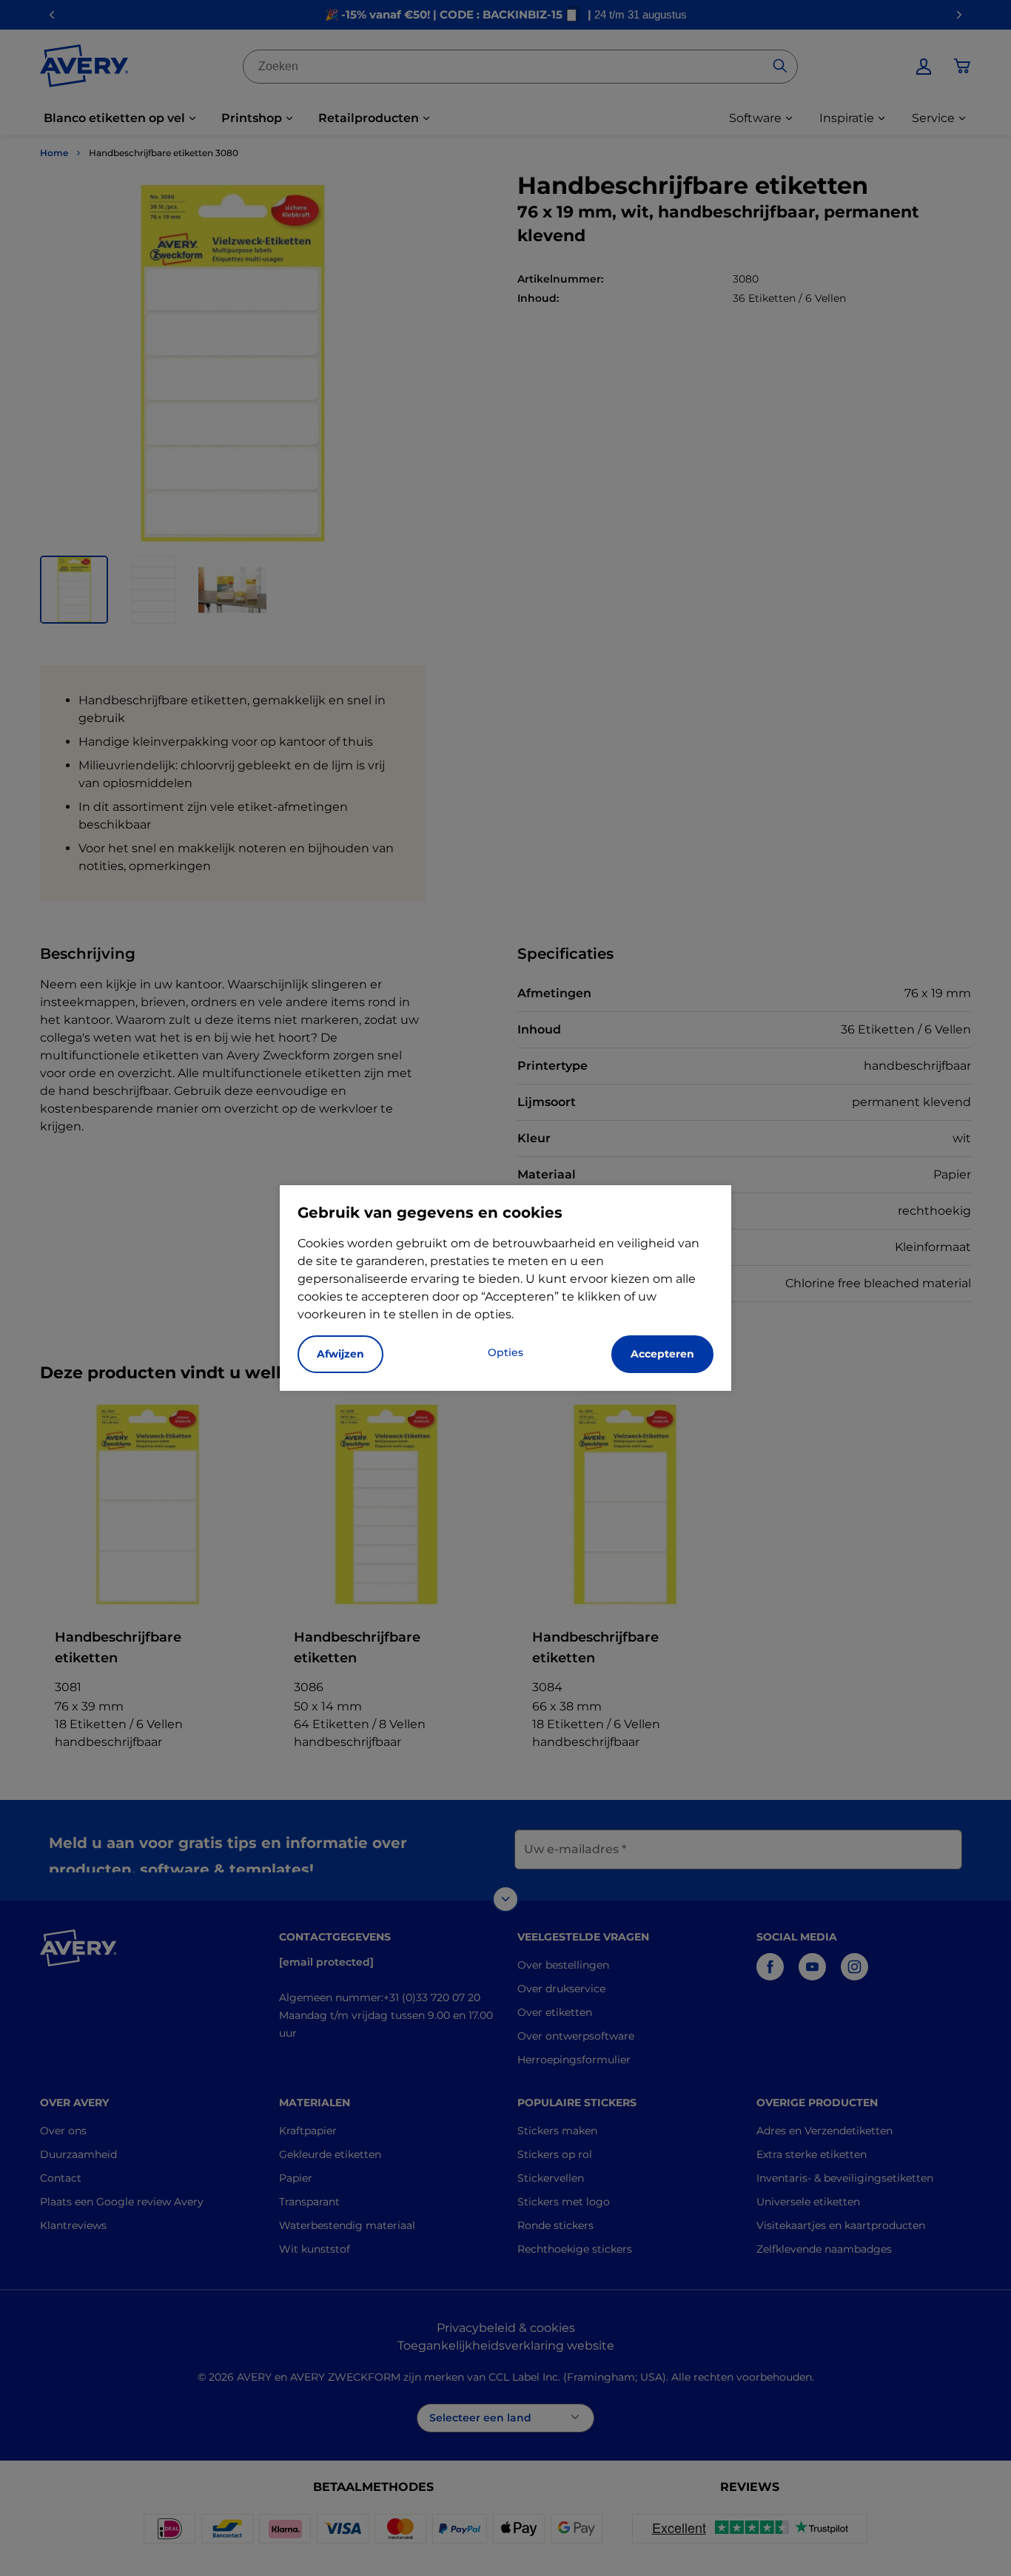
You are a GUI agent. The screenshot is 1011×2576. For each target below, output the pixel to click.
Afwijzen (340, 1354)
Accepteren (662, 1354)
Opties (505, 1352)
